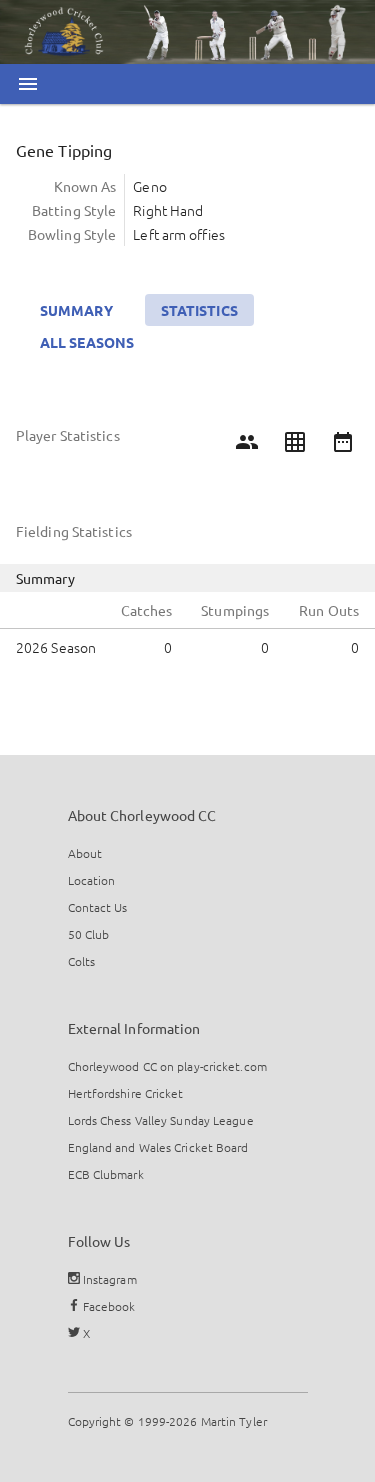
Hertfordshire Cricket (126, 1093)
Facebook (108, 1306)
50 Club (89, 934)
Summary (76, 310)
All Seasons (87, 342)
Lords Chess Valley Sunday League (161, 1120)
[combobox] (239, 124)
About (85, 853)
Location (92, 880)
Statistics (199, 310)
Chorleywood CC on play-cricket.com (167, 1066)
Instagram (108, 1279)
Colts (82, 961)
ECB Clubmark (106, 1174)
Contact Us (98, 907)
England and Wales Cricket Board (158, 1147)
